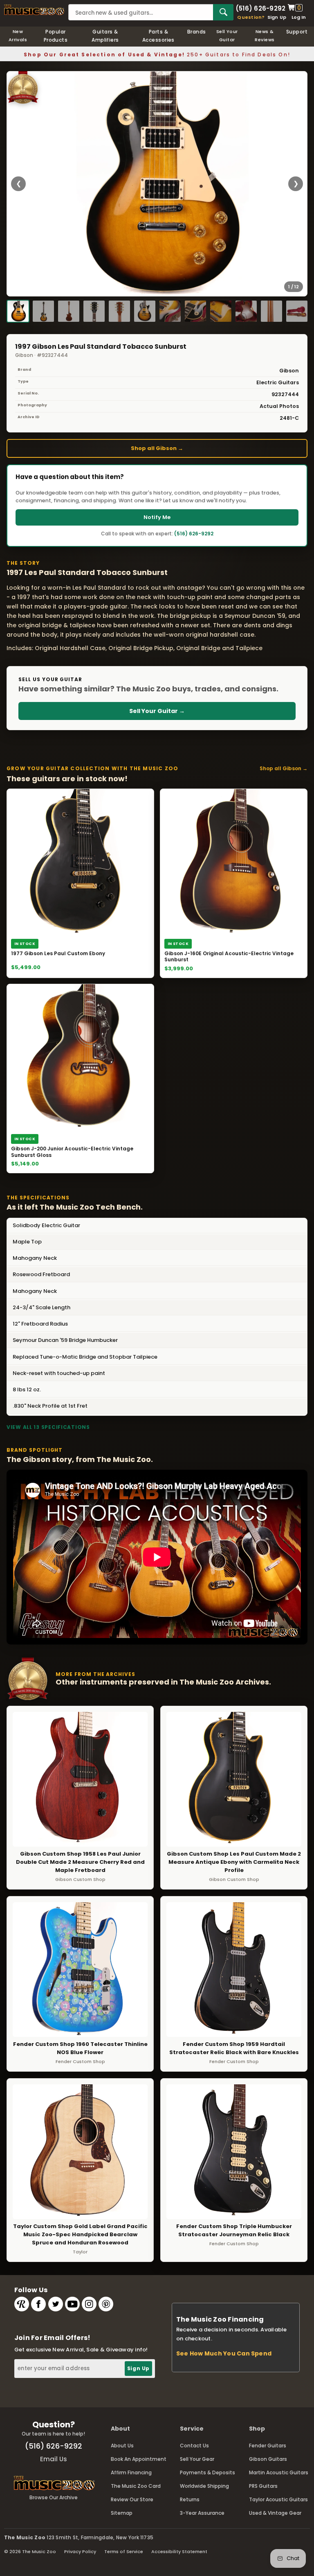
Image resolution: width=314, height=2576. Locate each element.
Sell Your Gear (197, 2459)
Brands (197, 32)
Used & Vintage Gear (275, 2513)
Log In (299, 17)
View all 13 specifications (48, 1427)
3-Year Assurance (202, 2513)
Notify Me (157, 517)
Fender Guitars (268, 2446)
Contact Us (194, 2446)
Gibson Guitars (268, 2459)
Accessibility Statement (179, 2551)
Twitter (56, 2304)
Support (297, 32)
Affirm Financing (131, 2472)
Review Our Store (132, 2499)
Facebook (38, 2304)
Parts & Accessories (158, 36)
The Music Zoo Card (136, 2486)
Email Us (54, 2459)
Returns (190, 2499)
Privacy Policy (80, 2551)
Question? (251, 17)
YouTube (72, 2304)
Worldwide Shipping (204, 2486)
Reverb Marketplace (22, 2304)
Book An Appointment (139, 2459)
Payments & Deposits (207, 2472)
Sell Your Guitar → (157, 711)
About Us (122, 2446)
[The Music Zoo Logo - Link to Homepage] (34, 10)
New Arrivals (18, 36)
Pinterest (106, 2304)
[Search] (223, 12)
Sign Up (277, 17)
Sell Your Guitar (227, 36)
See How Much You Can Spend (224, 2353)
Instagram (89, 2304)
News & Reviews (265, 36)
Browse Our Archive (54, 2497)
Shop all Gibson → (157, 448)
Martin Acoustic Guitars (279, 2472)
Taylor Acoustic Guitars (278, 2499)
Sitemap (122, 2513)
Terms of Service (124, 2551)
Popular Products (56, 36)
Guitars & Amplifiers (105, 36)
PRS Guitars (263, 2486)
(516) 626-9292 (260, 8)
